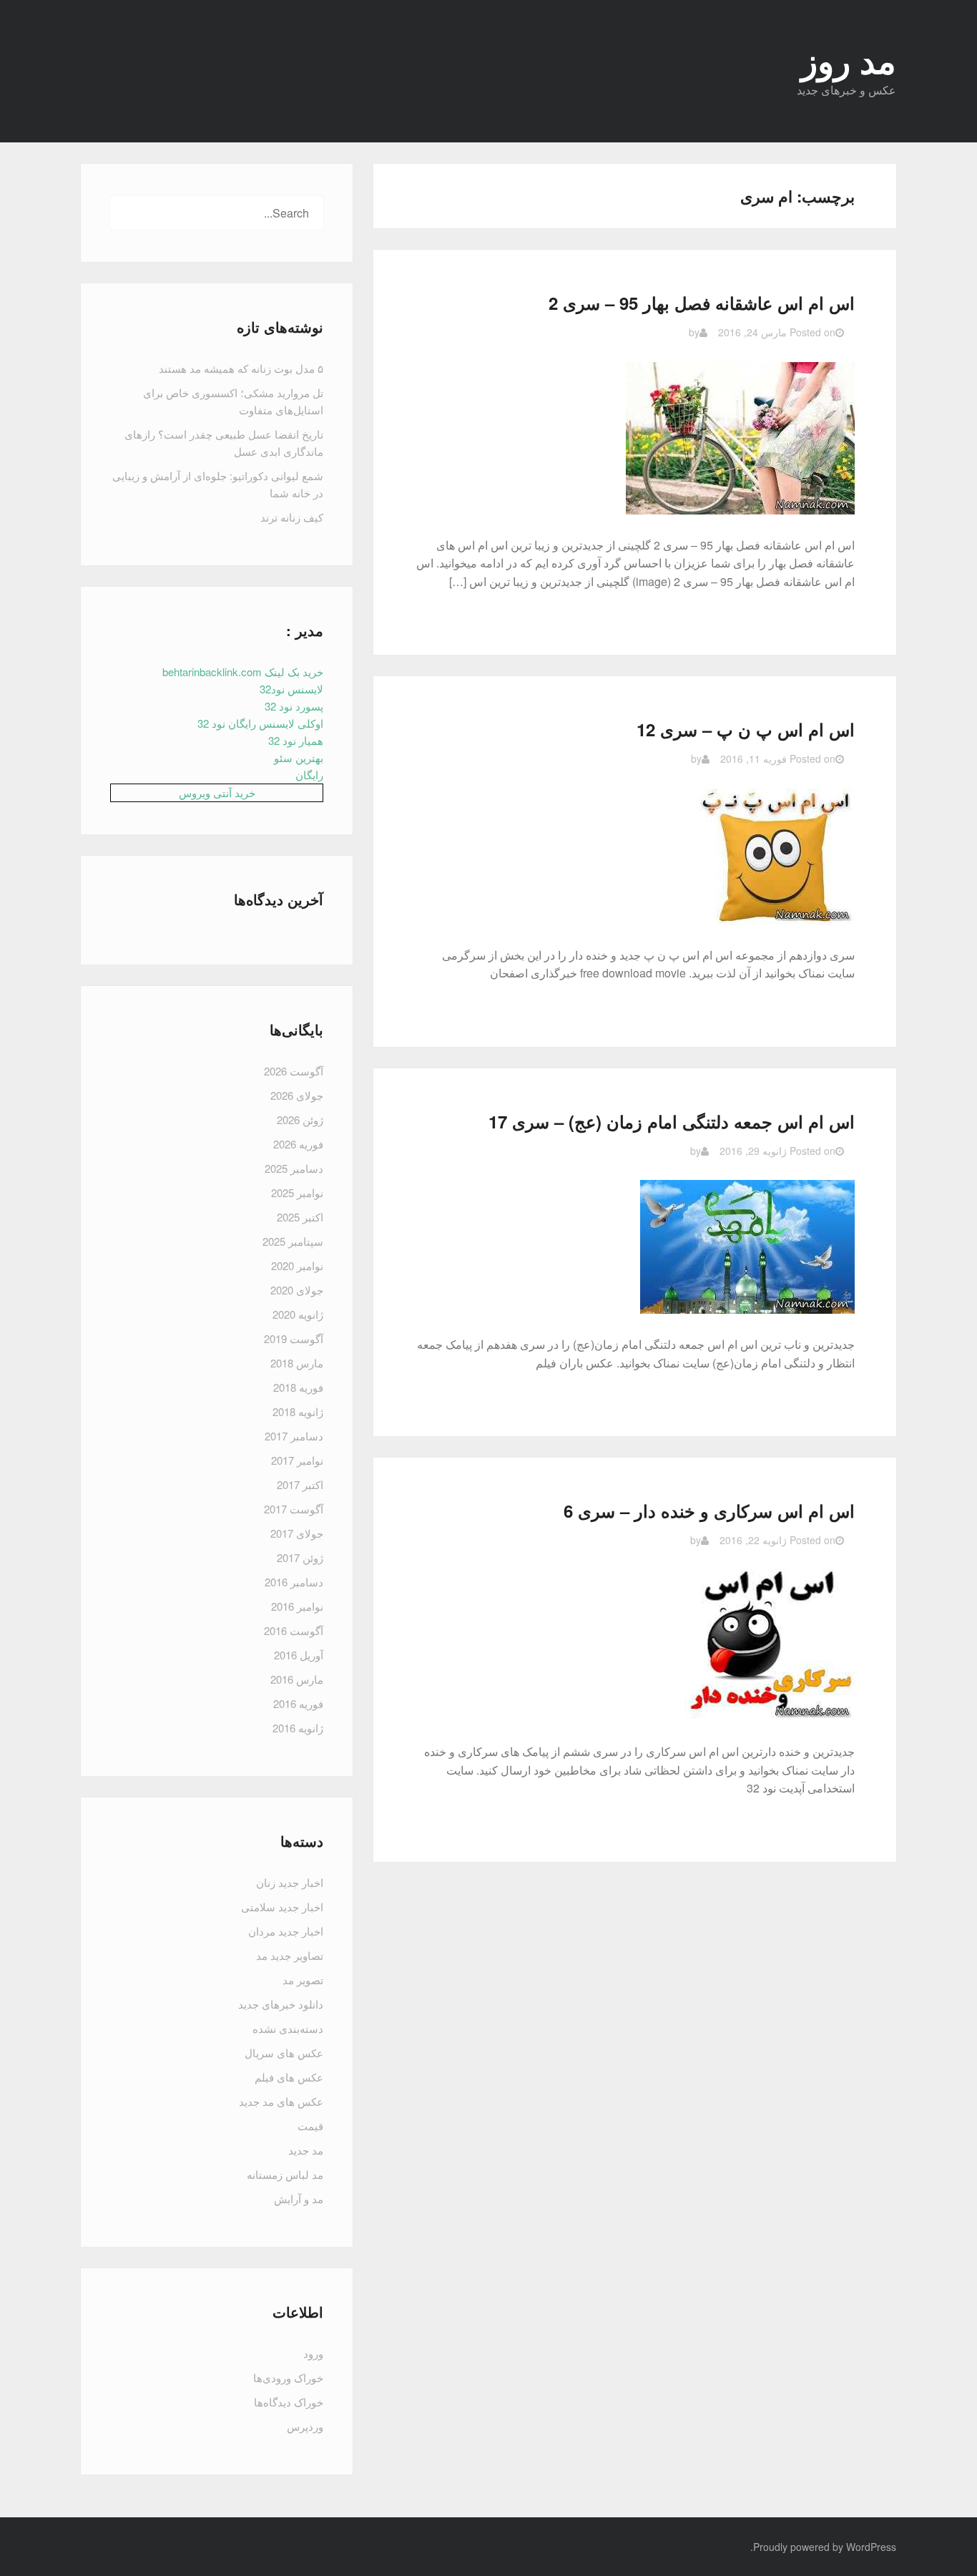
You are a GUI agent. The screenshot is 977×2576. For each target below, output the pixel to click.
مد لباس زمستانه (285, 2174)
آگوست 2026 (294, 1071)
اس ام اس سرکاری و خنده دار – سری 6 (709, 1511)
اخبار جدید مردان (286, 1931)
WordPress (871, 2547)
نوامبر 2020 (297, 1265)
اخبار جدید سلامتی (282, 1907)
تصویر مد (303, 1980)
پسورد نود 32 (294, 706)
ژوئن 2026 (300, 1119)
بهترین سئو (299, 757)
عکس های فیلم (289, 2077)
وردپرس (305, 2426)
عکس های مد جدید (281, 2101)
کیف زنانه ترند (292, 517)
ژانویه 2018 (298, 1411)
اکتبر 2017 (300, 1484)
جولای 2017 (297, 1533)
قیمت (310, 2126)
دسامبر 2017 (294, 1436)
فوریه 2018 (298, 1387)
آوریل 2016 (299, 1655)
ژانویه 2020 (298, 1314)
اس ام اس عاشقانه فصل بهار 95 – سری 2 (702, 303)
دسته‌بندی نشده (288, 2028)
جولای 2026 (297, 1095)
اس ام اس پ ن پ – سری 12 (746, 729)
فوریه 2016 (298, 1703)
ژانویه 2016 (298, 1728)
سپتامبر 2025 (293, 1241)
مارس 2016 (297, 1679)
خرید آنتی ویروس (217, 792)
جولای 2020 (297, 1290)
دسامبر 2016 (294, 1582)
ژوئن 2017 (300, 1557)
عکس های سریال (284, 2053)
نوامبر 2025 (297, 1192)
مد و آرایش (299, 2199)
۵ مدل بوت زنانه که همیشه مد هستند (241, 368)
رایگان (309, 775)
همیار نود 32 (296, 740)
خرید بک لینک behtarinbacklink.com (243, 672)
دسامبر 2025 (294, 1168)
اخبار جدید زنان (290, 1882)
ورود (313, 2353)
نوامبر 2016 (297, 1606)
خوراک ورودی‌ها (288, 2377)
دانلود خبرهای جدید (281, 2004)
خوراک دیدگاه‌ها (289, 2402)
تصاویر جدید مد (290, 1955)
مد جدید (306, 2150)
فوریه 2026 (298, 1144)
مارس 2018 (297, 1363)
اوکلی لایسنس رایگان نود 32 (260, 723)
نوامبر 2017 (297, 1460)
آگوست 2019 (294, 1338)
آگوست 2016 (294, 1630)
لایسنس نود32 (291, 689)
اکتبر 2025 (300, 1217)
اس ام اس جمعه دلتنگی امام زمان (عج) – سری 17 (672, 1121)
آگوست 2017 (294, 1509)
